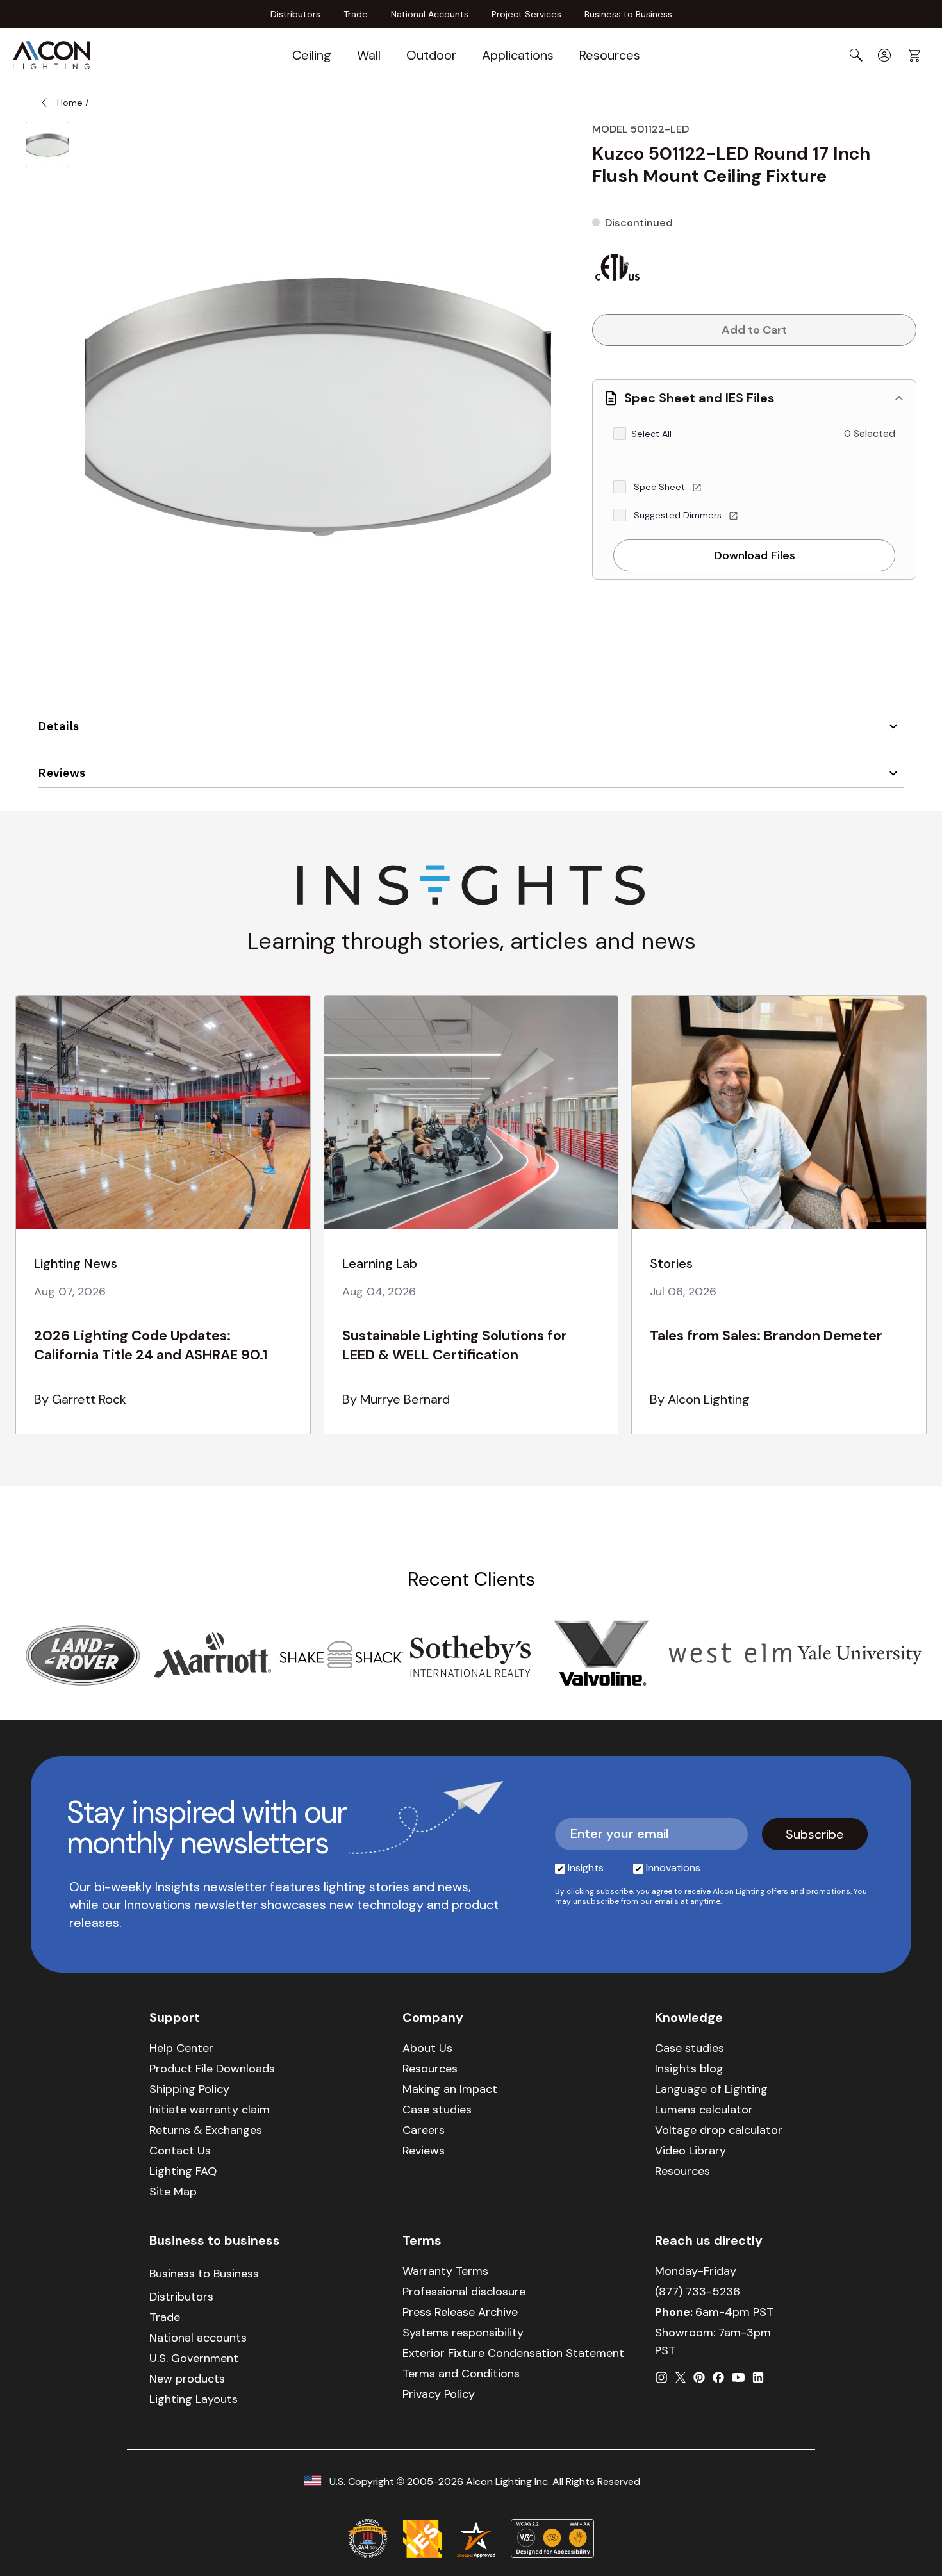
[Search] (856, 55)
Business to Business (628, 14)
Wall (369, 55)
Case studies (437, 2110)
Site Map (173, 2192)
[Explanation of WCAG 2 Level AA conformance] (552, 2538)
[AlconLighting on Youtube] (738, 2377)
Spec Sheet (661, 487)
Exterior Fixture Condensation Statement (513, 2353)
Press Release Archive (460, 2312)
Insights (586, 1868)
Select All (651, 434)
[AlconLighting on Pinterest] (699, 2377)
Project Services (526, 14)
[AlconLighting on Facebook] (718, 2377)
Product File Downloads (212, 2069)
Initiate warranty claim (210, 2110)
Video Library (690, 2151)
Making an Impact (450, 2089)
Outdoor (431, 55)
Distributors (295, 14)
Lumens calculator (704, 2110)
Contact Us (180, 2151)
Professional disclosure (464, 2292)
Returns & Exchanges (206, 2130)
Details (59, 726)
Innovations (673, 1868)
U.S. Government (194, 2358)
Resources (610, 55)
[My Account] (884, 55)
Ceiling (312, 55)
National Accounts (430, 14)
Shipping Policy (189, 2089)
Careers (424, 2130)
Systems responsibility (463, 2333)
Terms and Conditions (461, 2374)
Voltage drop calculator (719, 2130)
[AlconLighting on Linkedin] (758, 2377)
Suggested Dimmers (679, 515)
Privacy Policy (439, 2394)
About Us (427, 2048)
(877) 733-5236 (698, 2292)
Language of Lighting (711, 2089)
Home (70, 103)
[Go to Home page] (51, 55)
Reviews (62, 773)
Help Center (181, 2048)
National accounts (198, 2338)
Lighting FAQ (183, 2171)
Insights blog (689, 2069)
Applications (518, 55)
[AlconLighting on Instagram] (661, 2377)
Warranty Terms (445, 2271)
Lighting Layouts (194, 2399)
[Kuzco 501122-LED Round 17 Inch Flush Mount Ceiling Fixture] (47, 144)
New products (187, 2379)
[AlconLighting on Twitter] (681, 2377)
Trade (356, 14)
